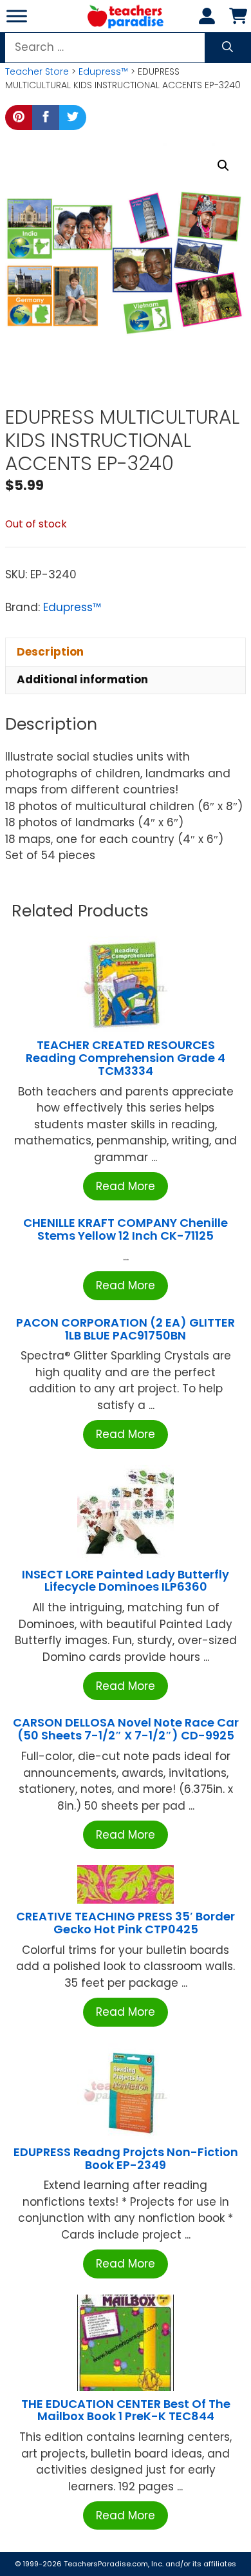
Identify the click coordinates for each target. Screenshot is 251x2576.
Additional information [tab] (82, 679)
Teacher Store (37, 71)
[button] (223, 166)
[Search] (228, 48)
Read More (126, 1186)
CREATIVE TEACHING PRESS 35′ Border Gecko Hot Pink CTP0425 (126, 1923)
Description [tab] (50, 652)
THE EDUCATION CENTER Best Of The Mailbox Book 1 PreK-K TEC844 (126, 2410)
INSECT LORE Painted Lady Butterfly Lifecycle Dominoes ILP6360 (126, 1581)
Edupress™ (103, 71)
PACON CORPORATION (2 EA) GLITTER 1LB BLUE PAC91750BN (126, 1329)
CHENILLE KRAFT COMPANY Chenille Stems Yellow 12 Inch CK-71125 (126, 1229)
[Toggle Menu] (17, 16)
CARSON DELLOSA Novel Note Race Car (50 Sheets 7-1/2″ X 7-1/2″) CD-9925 (126, 1729)
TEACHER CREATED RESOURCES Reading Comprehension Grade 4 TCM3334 (126, 1058)
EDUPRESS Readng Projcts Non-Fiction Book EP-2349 (126, 2158)
